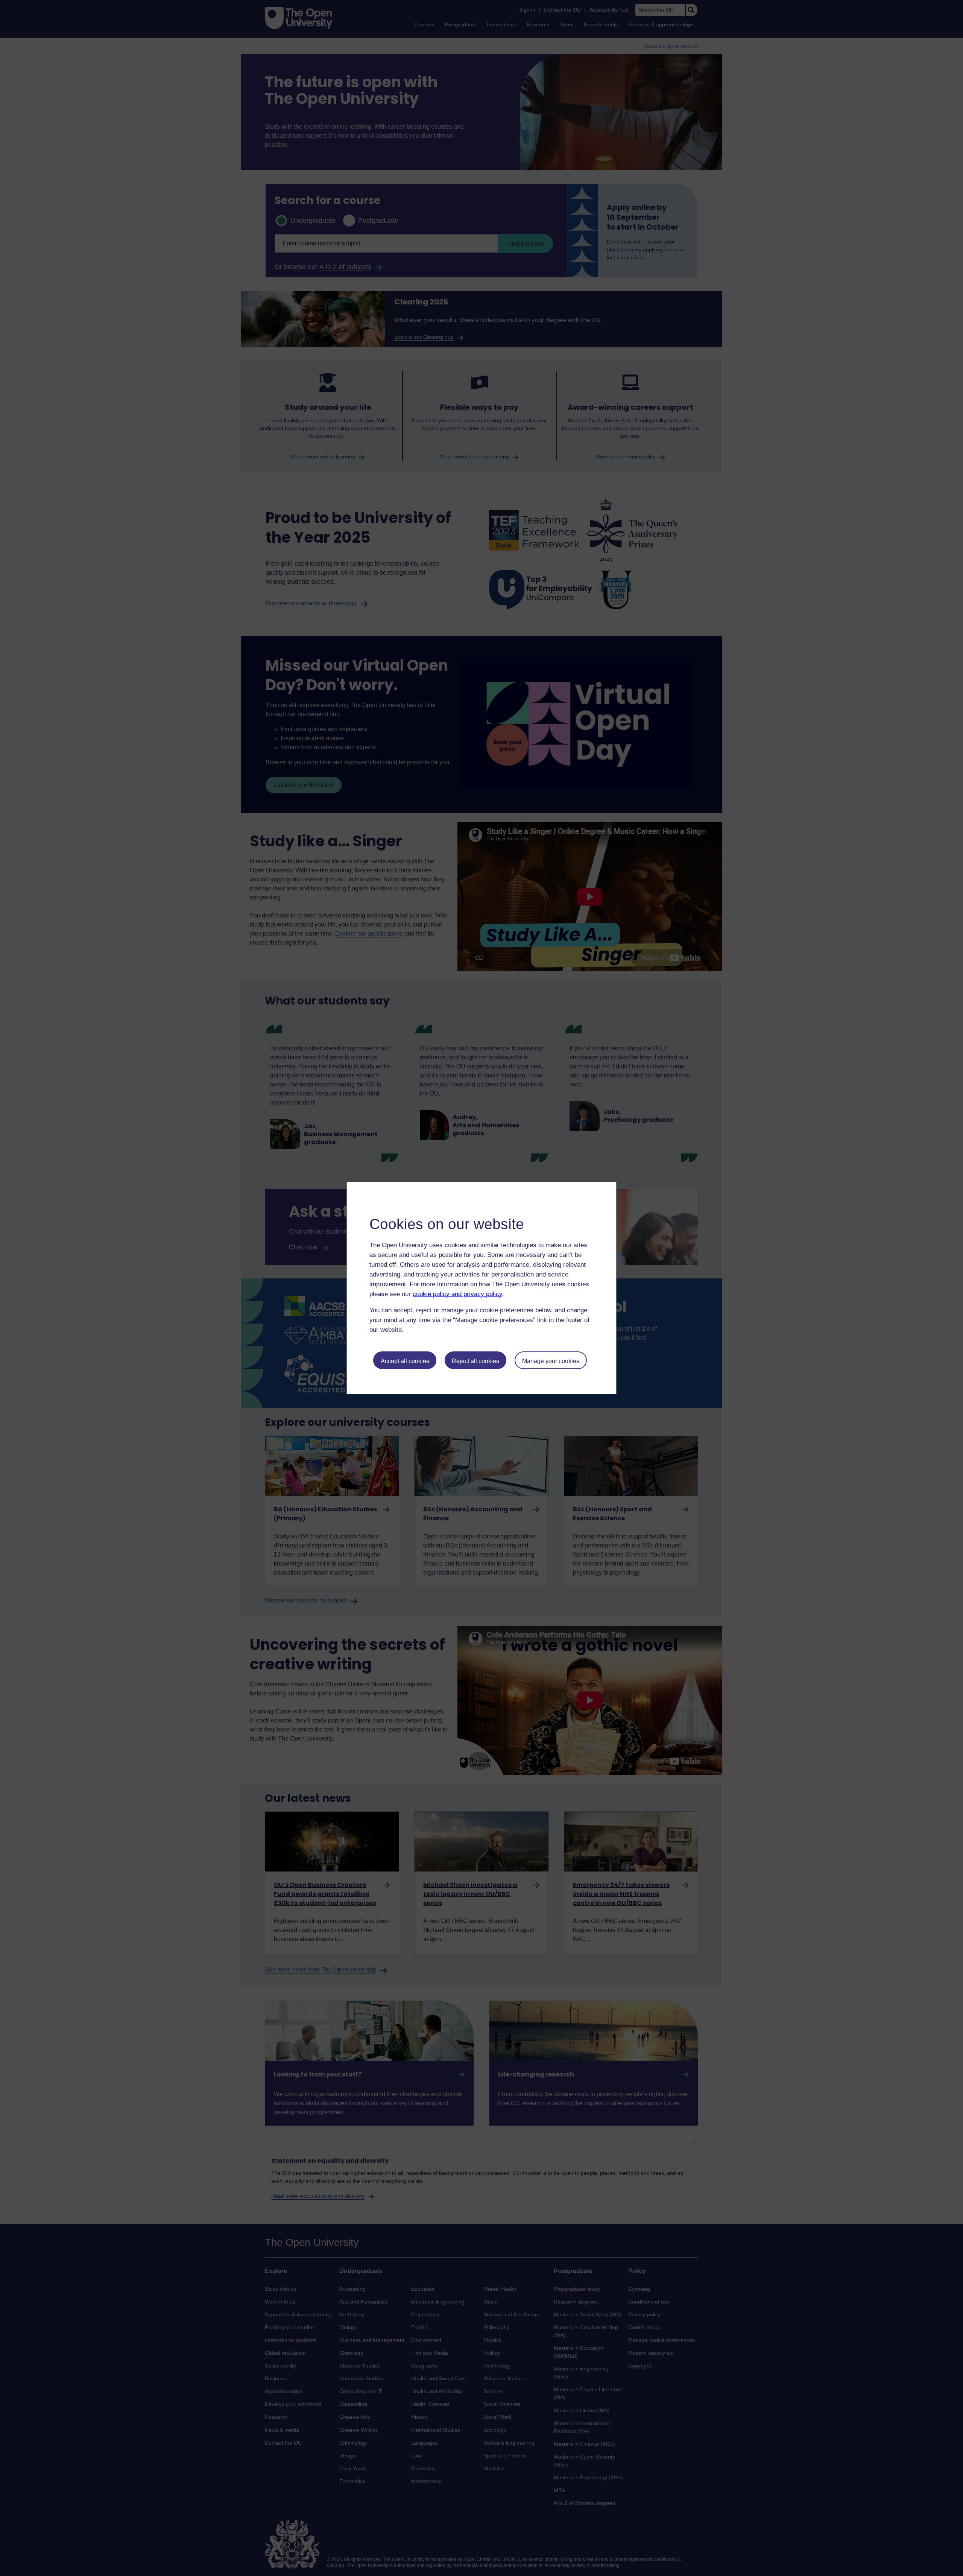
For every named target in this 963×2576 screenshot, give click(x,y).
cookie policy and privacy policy (457, 1294)
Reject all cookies (475, 1361)
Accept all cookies (405, 1361)
